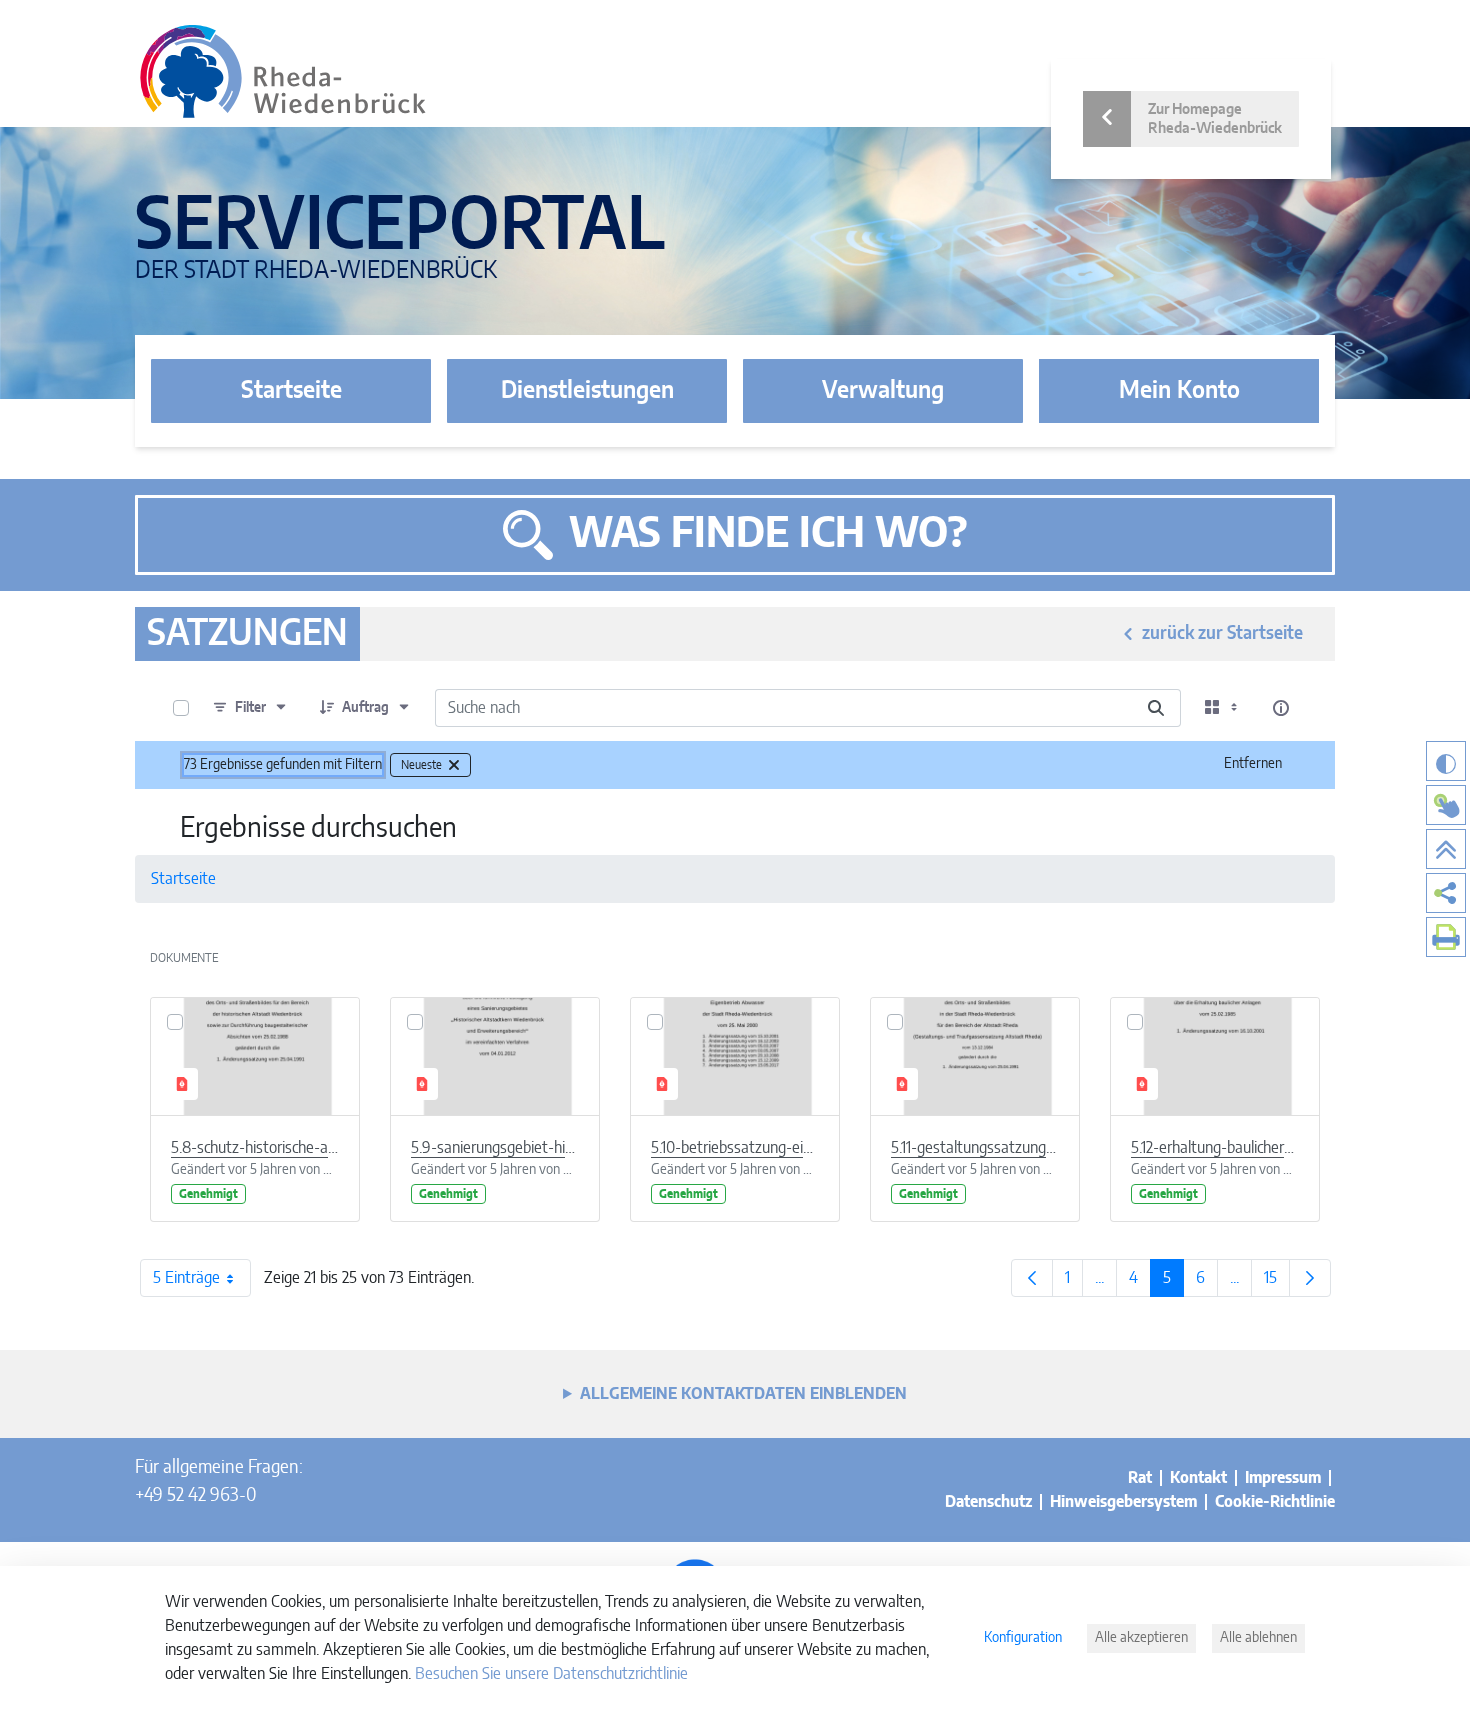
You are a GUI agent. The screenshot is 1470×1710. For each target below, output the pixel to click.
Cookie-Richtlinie (1275, 1502)
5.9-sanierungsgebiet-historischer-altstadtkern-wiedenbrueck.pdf (495, 1148)
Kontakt (1198, 1478)
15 (1277, 1283)
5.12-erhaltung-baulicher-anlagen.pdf (1215, 1148)
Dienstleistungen (587, 391)
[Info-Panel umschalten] (1281, 708)
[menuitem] (1446, 893)
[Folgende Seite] (1310, 1278)
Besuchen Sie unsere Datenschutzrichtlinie (551, 1674)
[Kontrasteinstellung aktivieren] (1446, 761)
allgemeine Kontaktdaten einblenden (743, 1394)
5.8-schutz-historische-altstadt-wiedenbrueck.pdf (255, 1148)
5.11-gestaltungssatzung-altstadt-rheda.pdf (975, 1148)
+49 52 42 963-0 (195, 1496)
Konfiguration (1023, 1638)
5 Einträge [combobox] (186, 1278)
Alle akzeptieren (1141, 1638)
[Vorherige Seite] (1032, 1278)
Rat (1140, 1478)
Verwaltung (883, 391)
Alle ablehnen (1258, 1638)
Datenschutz (988, 1502)
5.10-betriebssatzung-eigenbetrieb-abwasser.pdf (735, 1148)
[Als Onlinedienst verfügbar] (1446, 805)
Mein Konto (1179, 391)
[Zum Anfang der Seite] (1446, 849)
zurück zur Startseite (1222, 634)
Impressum (1283, 1478)
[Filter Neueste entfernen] (454, 765)
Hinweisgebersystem (1123, 1502)
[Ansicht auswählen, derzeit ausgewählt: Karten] (1223, 708)
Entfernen (1253, 764)
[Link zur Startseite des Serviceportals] (283, 71)
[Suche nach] (1156, 708)
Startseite (291, 391)
